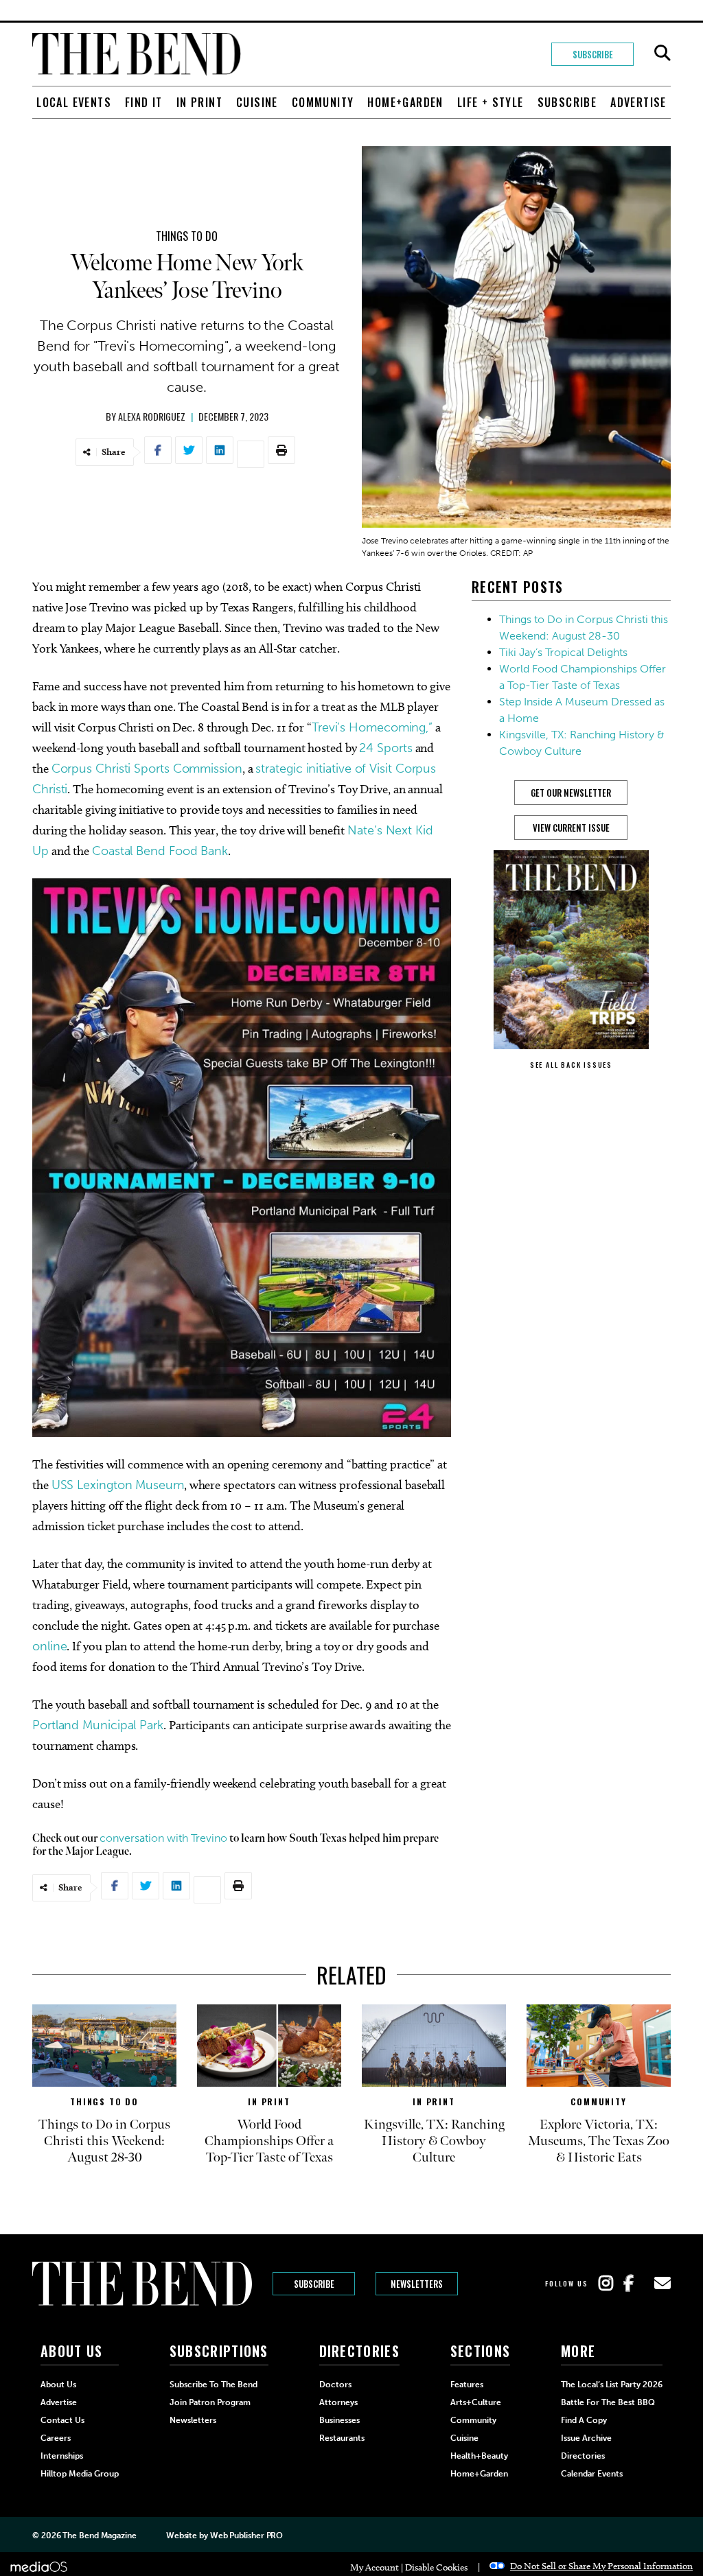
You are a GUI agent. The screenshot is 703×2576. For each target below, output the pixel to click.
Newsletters (417, 2284)
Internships (62, 2456)
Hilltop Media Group (80, 2474)
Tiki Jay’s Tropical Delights (563, 652)
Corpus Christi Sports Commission (147, 769)
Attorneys (338, 2402)
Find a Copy (584, 2420)
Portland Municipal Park (98, 1725)
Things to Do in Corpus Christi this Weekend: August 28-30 (104, 2141)
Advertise (638, 102)
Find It (144, 102)
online (49, 1646)
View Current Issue (571, 828)
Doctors (335, 2385)
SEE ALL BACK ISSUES (571, 1065)
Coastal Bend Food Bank (160, 851)
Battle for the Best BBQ (608, 2402)
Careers (56, 2438)
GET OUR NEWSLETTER (571, 793)
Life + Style (491, 102)
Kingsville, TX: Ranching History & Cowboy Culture (434, 2141)
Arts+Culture (476, 2402)
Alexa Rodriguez (152, 416)
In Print (199, 102)
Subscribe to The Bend (214, 2385)
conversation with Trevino (163, 1838)
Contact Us (62, 2420)
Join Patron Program (210, 2402)
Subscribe (593, 54)
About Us (58, 2385)
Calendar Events (592, 2474)
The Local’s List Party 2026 (612, 2385)
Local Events (74, 102)
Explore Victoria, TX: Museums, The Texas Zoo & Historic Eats (599, 2141)
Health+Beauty (479, 2456)
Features (467, 2385)
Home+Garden (405, 102)
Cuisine (257, 102)
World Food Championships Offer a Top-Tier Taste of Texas (269, 2141)
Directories (583, 2456)
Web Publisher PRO (246, 2536)
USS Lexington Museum (118, 1485)
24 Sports (385, 748)
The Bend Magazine (99, 2536)
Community (323, 102)
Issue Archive (586, 2438)
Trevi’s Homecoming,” (372, 727)
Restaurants (342, 2438)
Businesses (339, 2420)
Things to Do (187, 236)
